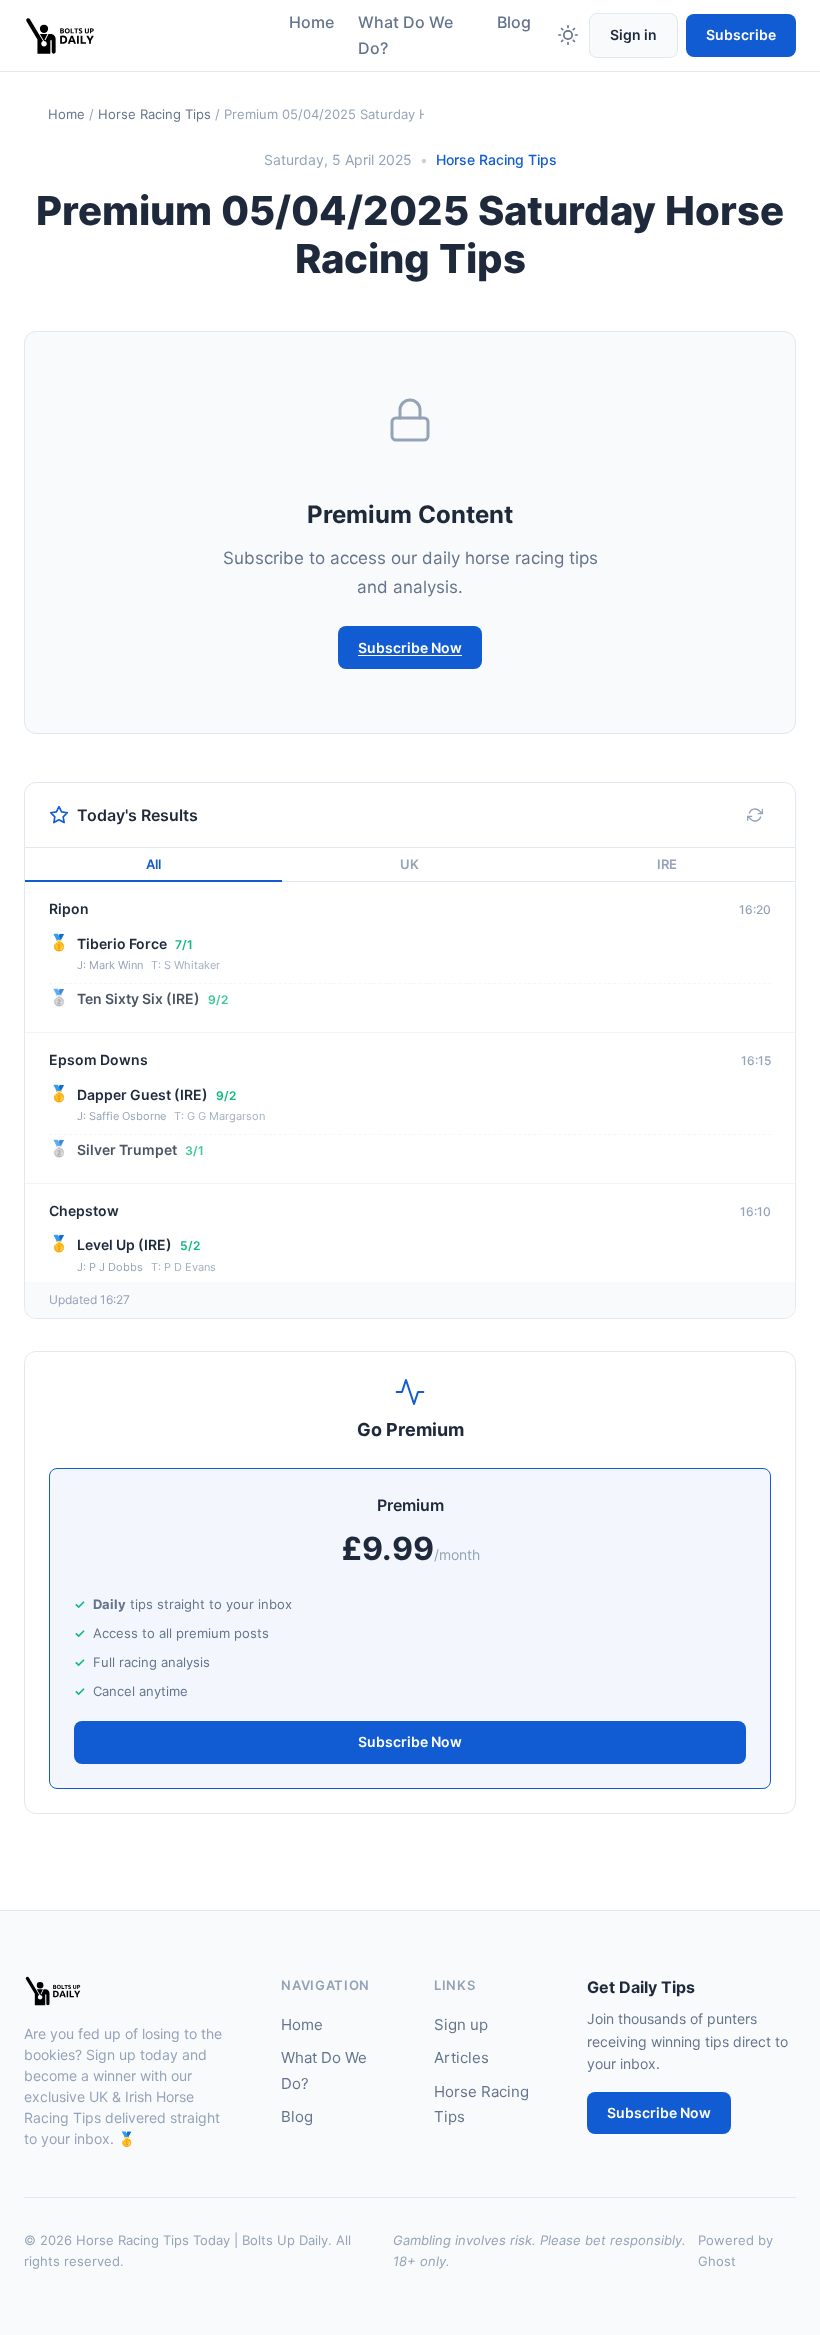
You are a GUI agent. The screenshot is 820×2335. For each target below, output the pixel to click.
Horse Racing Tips (154, 114)
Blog (514, 22)
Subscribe (741, 34)
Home (311, 22)
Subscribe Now (410, 647)
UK (409, 864)
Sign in (633, 34)
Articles (461, 2057)
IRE (667, 864)
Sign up (461, 2024)
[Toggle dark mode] (568, 35)
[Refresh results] (755, 815)
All (153, 864)
